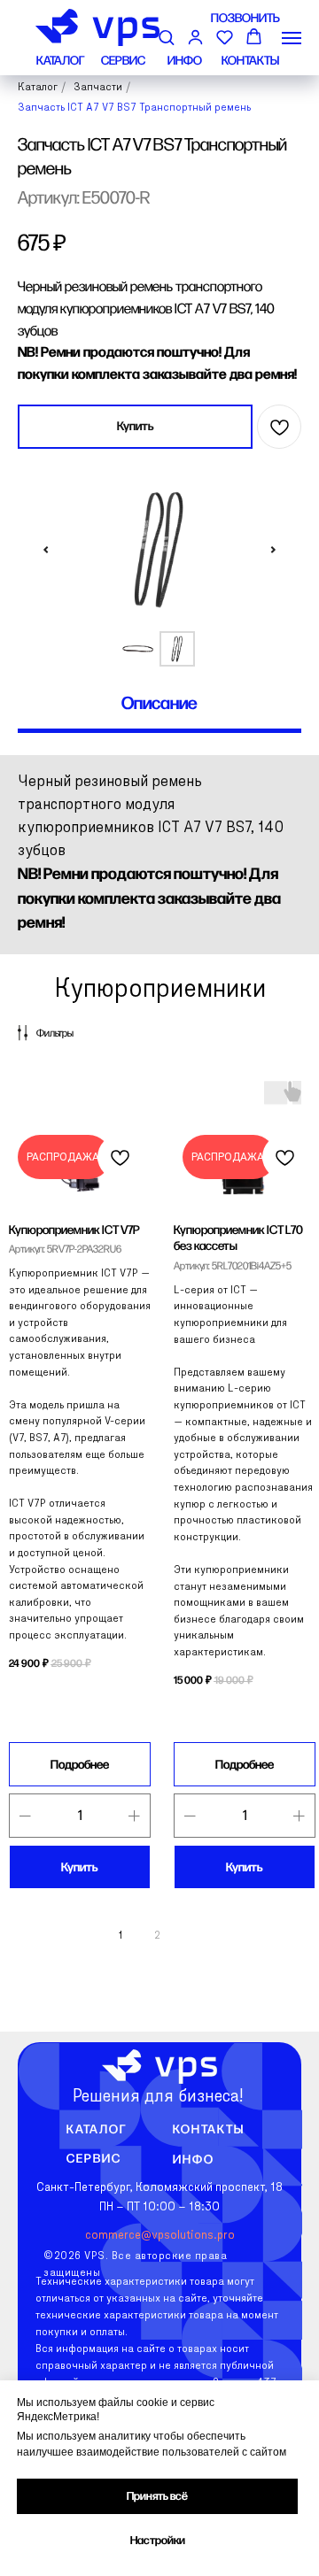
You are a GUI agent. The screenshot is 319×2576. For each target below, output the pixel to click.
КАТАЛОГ (60, 61)
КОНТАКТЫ (250, 61)
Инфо (194, 2160)
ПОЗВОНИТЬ (245, 18)
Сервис (94, 2159)
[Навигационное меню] (292, 38)
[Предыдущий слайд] (46, 550)
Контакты (209, 2129)
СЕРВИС (123, 61)
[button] (166, 37)
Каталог (97, 2129)
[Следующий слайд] (273, 550)
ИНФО (185, 61)
